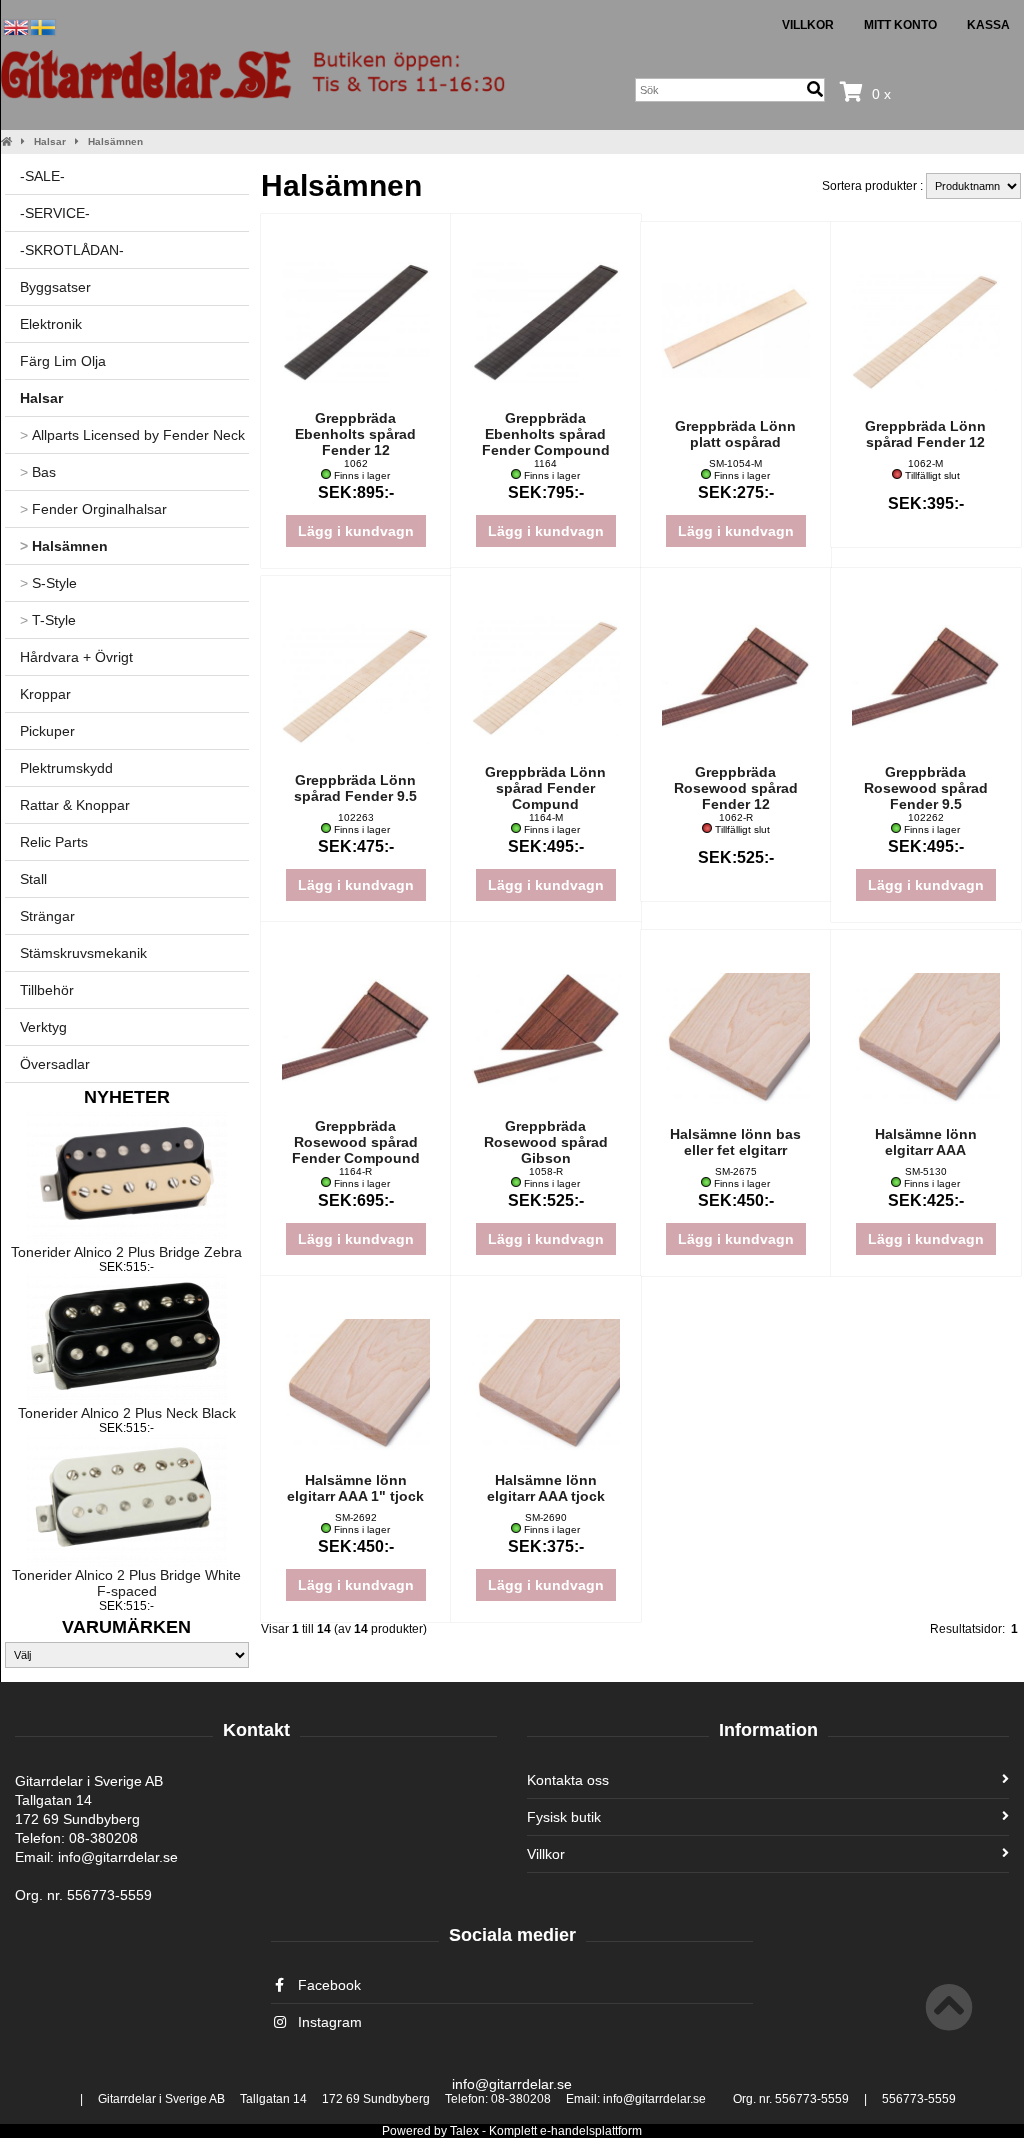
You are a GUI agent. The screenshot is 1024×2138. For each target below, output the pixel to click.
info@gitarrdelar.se (512, 2084)
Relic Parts (54, 842)
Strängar (47, 916)
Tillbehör (47, 990)
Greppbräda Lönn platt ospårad (735, 434)
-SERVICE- (55, 213)
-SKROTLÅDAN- (72, 250)
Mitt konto (900, 25)
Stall (33, 879)
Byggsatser (55, 287)
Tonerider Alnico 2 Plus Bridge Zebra (126, 1252)
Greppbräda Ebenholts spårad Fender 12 (355, 434)
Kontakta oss (568, 1780)
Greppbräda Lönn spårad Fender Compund (545, 788)
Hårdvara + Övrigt (76, 657)
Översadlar (55, 1064)
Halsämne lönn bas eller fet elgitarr (735, 1142)
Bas (38, 472)
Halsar (50, 141)
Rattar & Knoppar (75, 805)
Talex (464, 2131)
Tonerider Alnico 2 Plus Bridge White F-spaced (126, 1583)
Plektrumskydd (66, 768)
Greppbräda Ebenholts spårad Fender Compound (546, 434)
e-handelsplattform (591, 2131)
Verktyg (43, 1027)
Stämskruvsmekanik (83, 953)
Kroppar (45, 694)
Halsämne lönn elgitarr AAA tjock (546, 1488)
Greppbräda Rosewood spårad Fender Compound (356, 1142)
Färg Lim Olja (63, 361)
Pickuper (47, 731)
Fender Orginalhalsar (93, 509)
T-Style (48, 620)
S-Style (48, 583)
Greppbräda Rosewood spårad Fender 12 (736, 788)
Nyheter (127, 1097)
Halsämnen (115, 141)
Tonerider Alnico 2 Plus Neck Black (127, 1413)
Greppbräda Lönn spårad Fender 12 (925, 434)
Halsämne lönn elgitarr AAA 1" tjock (355, 1488)
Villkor (808, 25)
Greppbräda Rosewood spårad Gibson (546, 1142)
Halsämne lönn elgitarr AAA (926, 1142)
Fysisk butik (564, 1817)
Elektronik (51, 324)
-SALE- (42, 176)
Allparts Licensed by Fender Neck (132, 435)
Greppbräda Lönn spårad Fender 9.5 (355, 788)
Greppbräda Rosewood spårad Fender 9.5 (926, 788)
